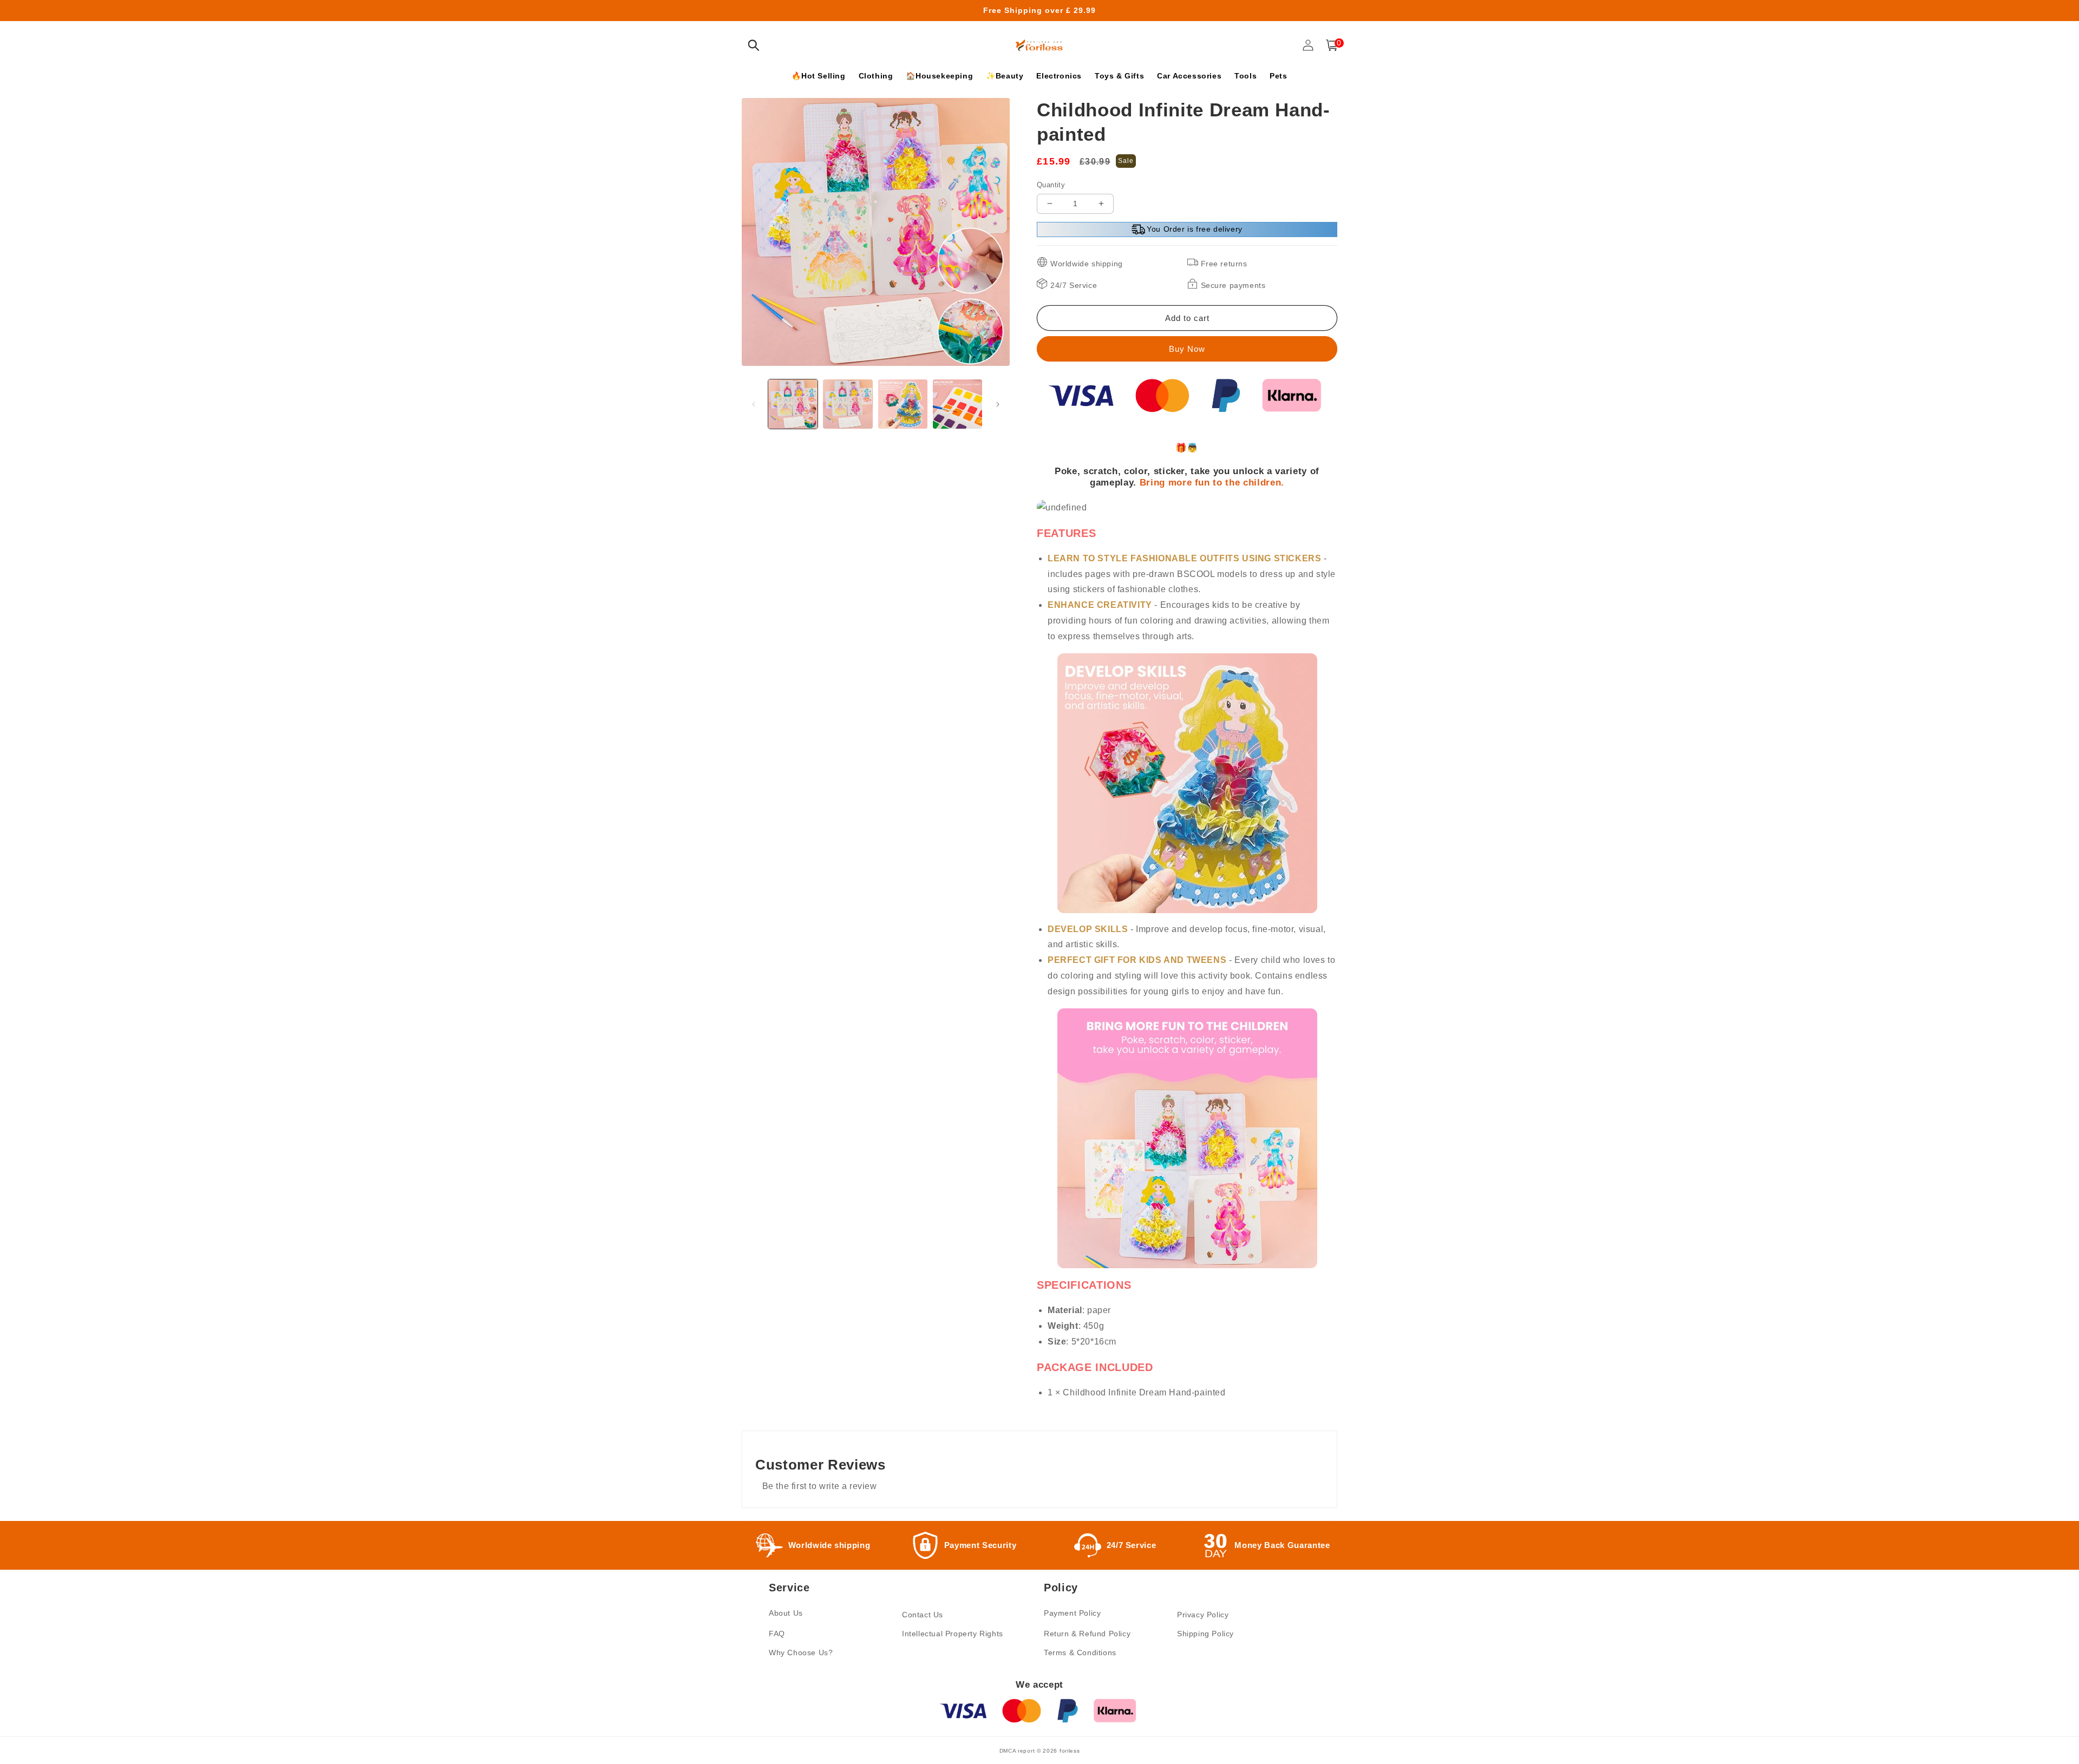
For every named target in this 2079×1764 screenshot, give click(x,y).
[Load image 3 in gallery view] (903, 404)
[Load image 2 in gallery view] (848, 404)
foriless (1070, 1751)
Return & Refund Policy (1087, 1634)
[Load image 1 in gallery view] (793, 404)
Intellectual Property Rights (953, 1634)
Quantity (1051, 185)
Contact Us (923, 1615)
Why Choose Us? (801, 1652)
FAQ (777, 1634)
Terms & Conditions (1080, 1652)
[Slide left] (754, 404)
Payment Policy (1072, 1613)
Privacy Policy (1203, 1615)
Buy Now (1187, 349)
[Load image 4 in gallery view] (957, 404)
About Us (786, 1613)
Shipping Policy (1205, 1634)
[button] (754, 45)
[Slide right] (998, 404)
